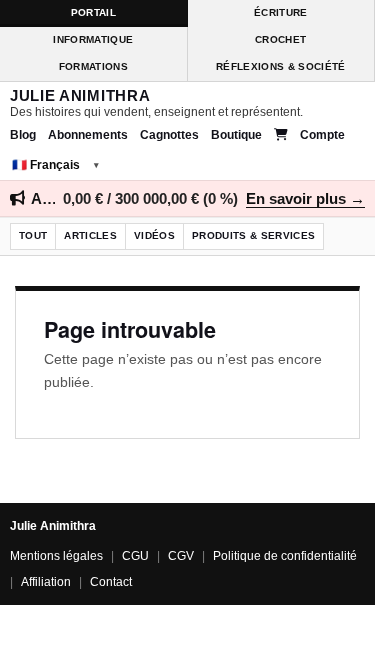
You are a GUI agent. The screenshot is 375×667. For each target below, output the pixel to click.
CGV (181, 556)
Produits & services (253, 235)
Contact (111, 582)
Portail (93, 12)
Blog (23, 135)
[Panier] (281, 135)
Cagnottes (169, 135)
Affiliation (46, 582)
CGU (135, 556)
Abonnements (88, 135)
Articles (90, 235)
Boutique (236, 135)
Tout (33, 235)
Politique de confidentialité (285, 556)
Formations (93, 66)
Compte (322, 135)
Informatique (93, 39)
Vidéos (154, 235)
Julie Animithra (80, 96)
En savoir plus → (305, 198)
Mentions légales (56, 556)
